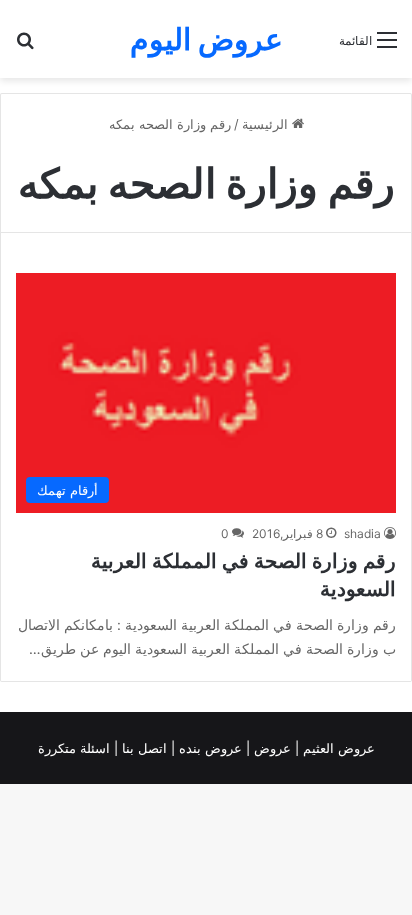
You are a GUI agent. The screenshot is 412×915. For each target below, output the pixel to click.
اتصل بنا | (142, 748)
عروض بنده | (208, 748)
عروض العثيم (337, 748)
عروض (272, 748)
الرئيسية (267, 124)
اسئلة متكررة (76, 748)
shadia (362, 533)
